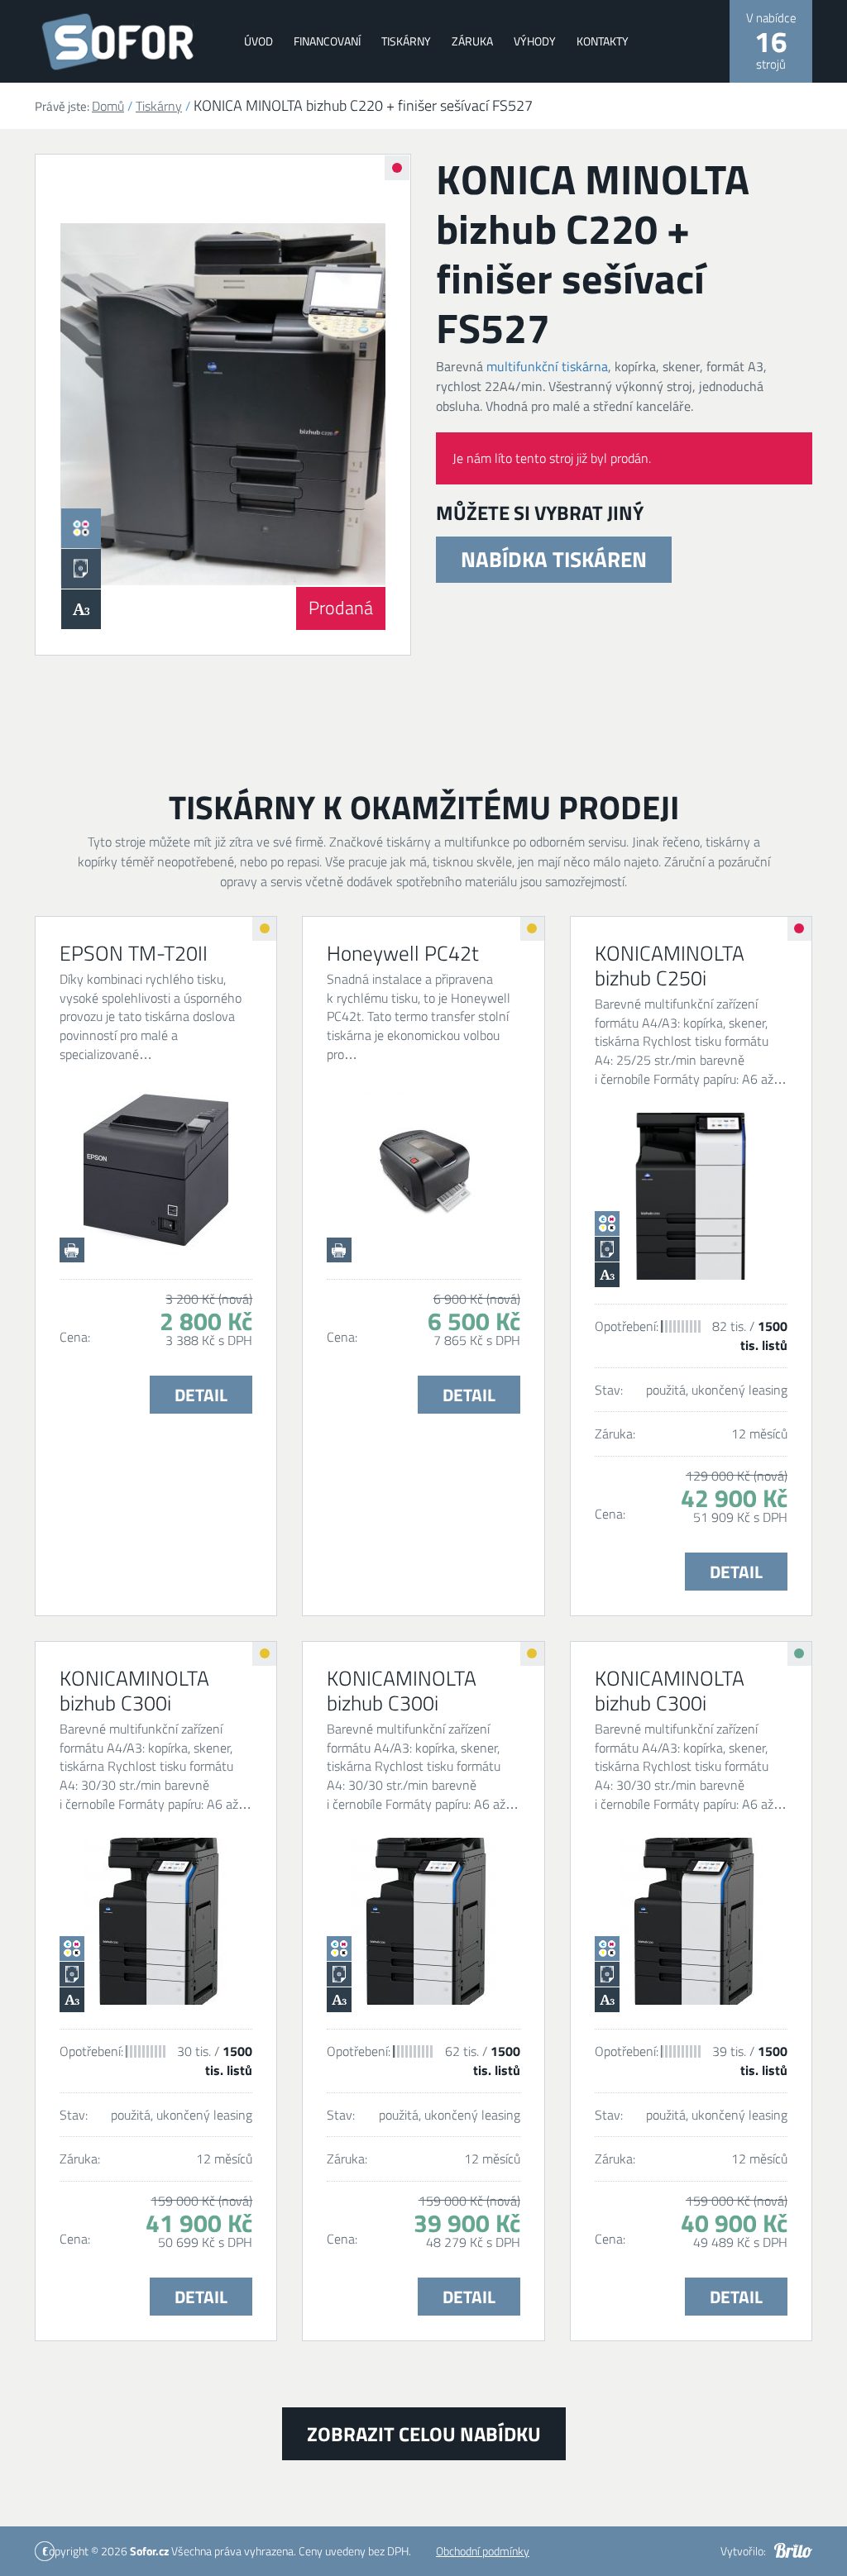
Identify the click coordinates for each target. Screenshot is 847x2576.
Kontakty (603, 41)
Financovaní (327, 41)
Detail (201, 1395)
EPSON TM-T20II (134, 953)
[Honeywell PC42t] (423, 1171)
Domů (108, 106)
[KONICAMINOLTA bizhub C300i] (156, 1921)
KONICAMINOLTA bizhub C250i (670, 966)
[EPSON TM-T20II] (156, 1171)
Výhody (535, 41)
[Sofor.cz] (123, 42)
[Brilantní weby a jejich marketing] (793, 2550)
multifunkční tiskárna (547, 366)
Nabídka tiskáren (554, 559)
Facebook (45, 2551)
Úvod (258, 41)
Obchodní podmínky (483, 2551)
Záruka (472, 41)
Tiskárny (406, 41)
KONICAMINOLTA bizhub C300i (134, 1691)
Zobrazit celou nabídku (424, 2434)
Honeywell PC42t (403, 953)
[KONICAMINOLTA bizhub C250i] (691, 1196)
